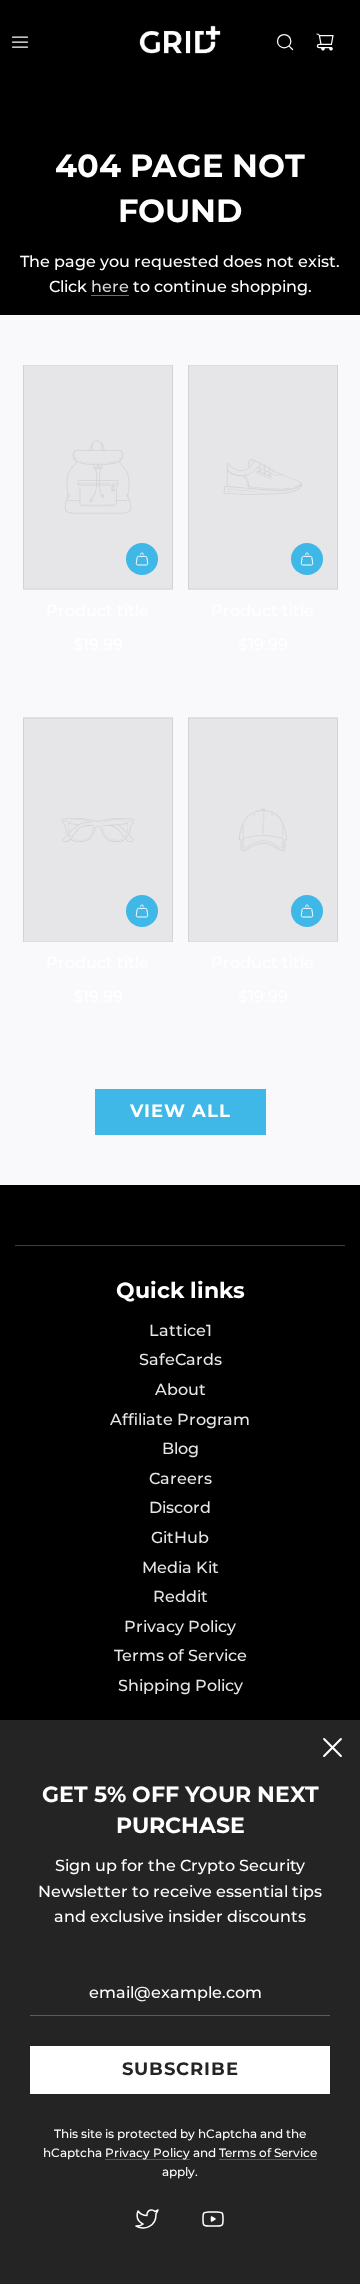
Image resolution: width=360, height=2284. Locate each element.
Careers (180, 1478)
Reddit (180, 1596)
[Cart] (325, 42)
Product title (97, 610)
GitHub (180, 1537)
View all (180, 1111)
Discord (180, 1507)
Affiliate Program (180, 1419)
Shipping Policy (180, 1685)
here (110, 286)
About (180, 1389)
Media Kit (180, 1567)
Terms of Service (180, 1655)
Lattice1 (180, 1330)
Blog (180, 1448)
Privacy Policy (180, 1626)
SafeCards (180, 1359)
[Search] (285, 42)
